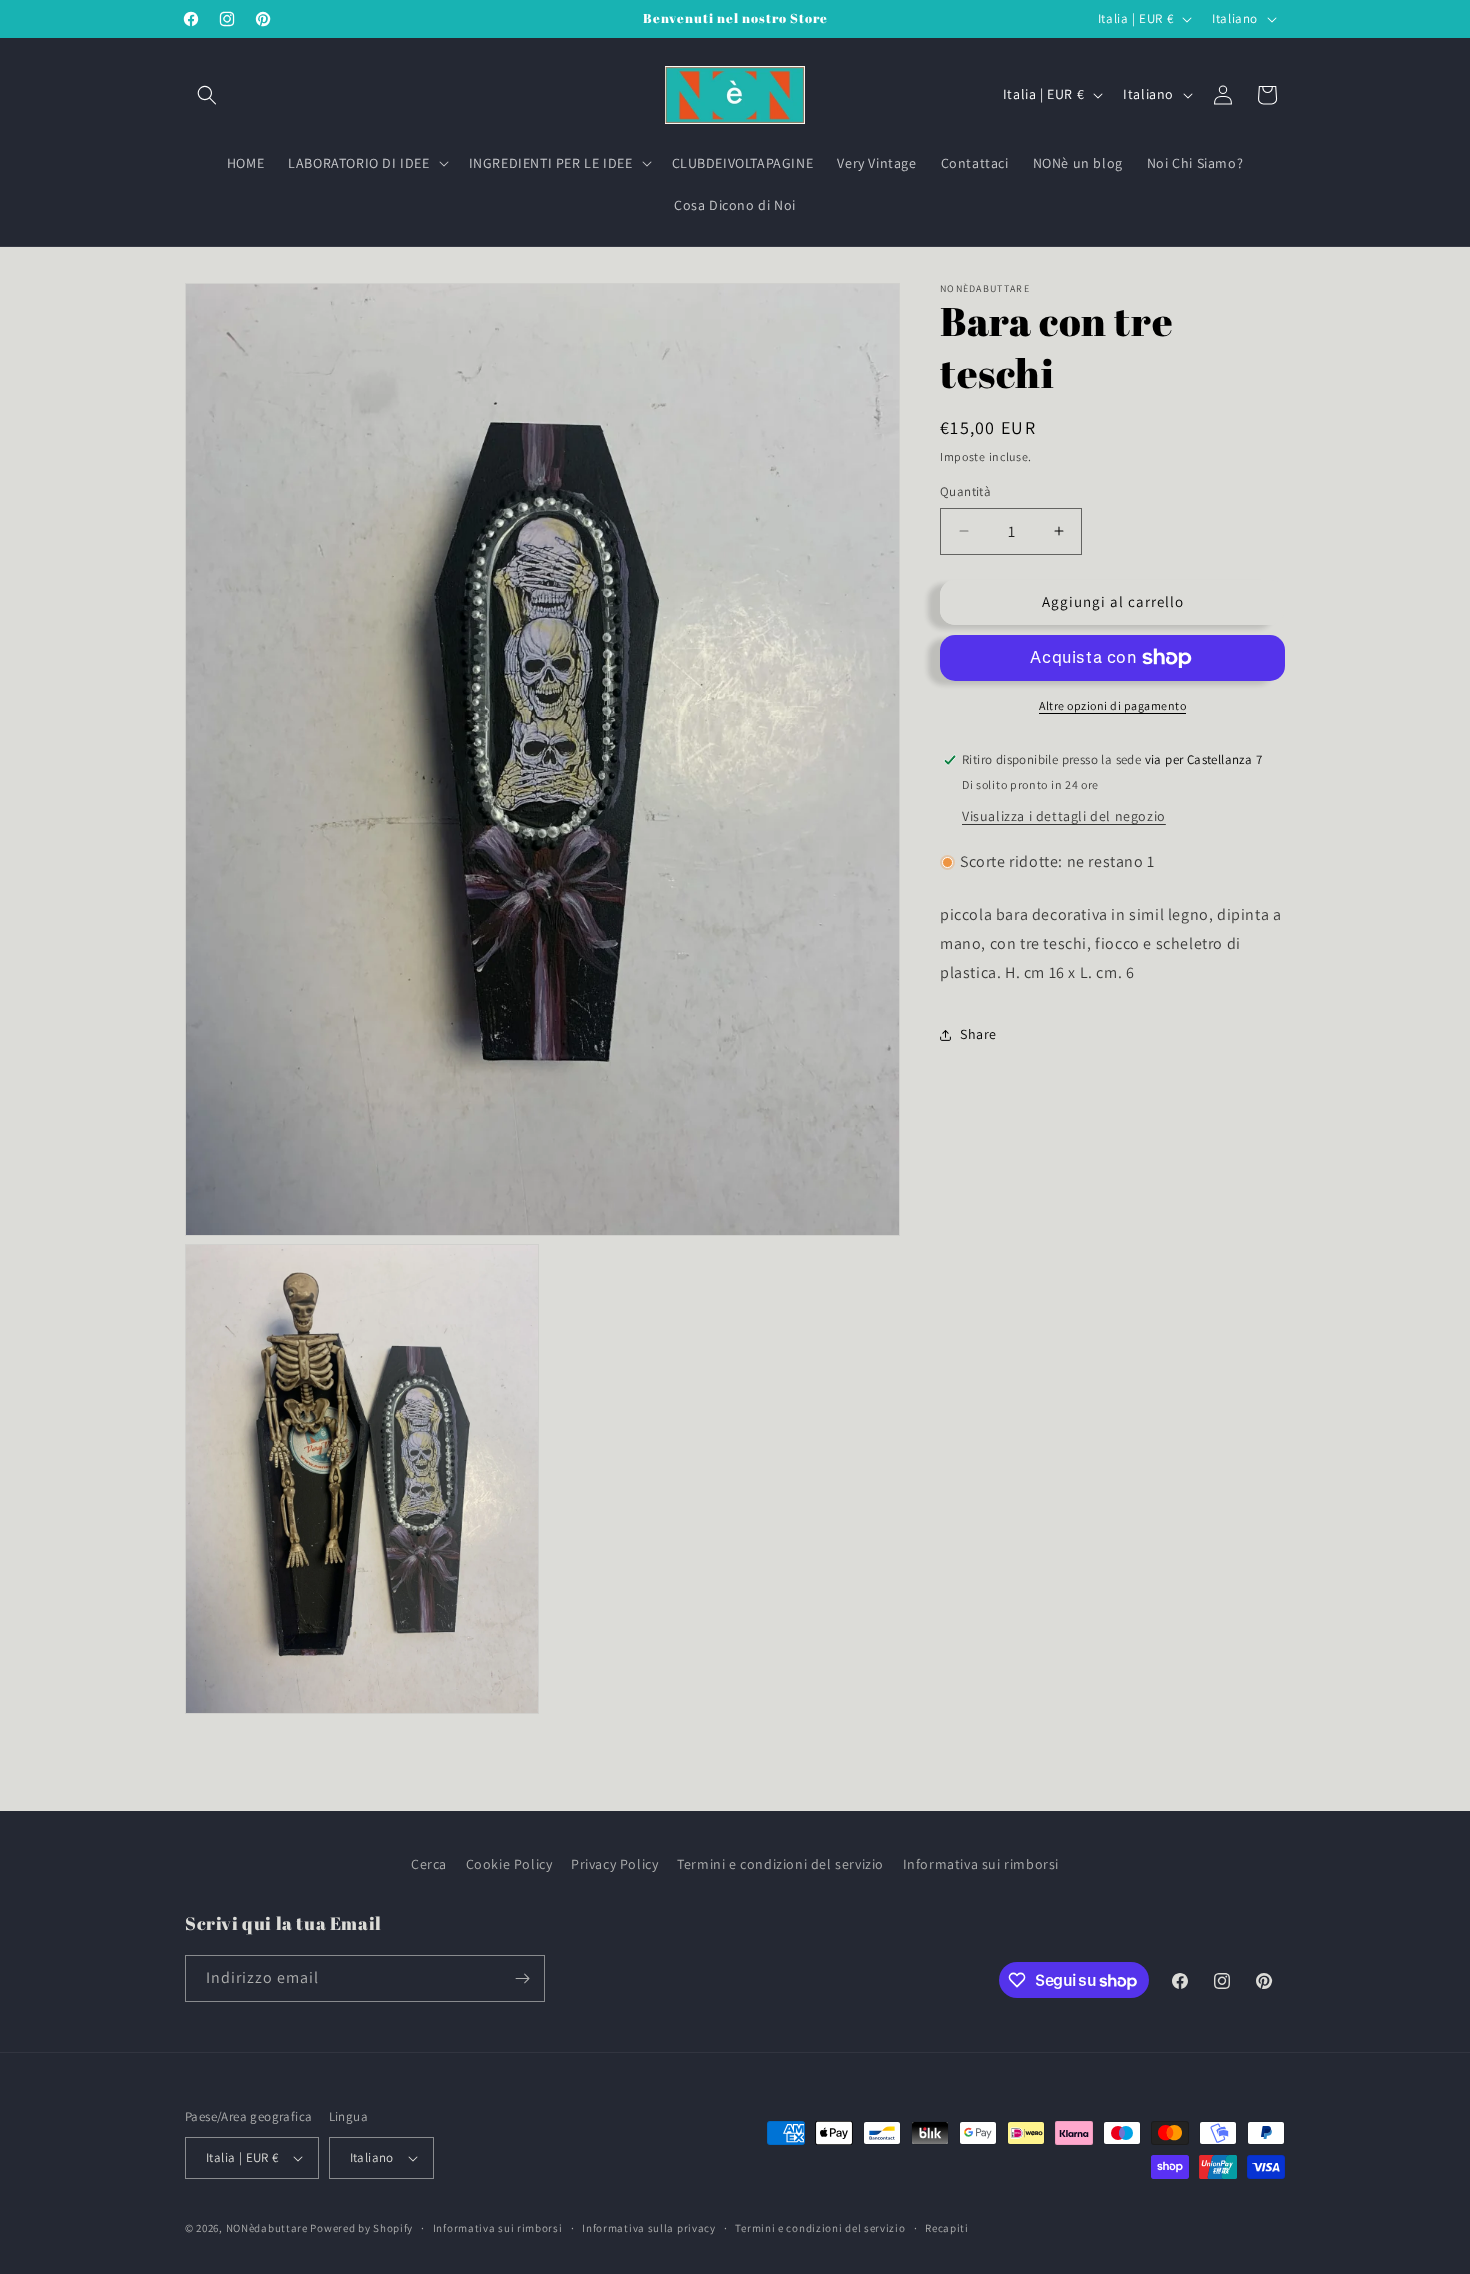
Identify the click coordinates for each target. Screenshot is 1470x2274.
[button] (207, 95)
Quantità (965, 491)
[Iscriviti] (522, 1978)
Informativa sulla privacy (649, 2227)
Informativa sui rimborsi (981, 1864)
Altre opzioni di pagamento (1112, 705)
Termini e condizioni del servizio (780, 1864)
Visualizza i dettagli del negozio (1064, 816)
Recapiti (947, 2227)
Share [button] (978, 1034)
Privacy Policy (614, 1864)
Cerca (429, 1864)
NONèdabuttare (267, 2228)
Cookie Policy (509, 1864)
